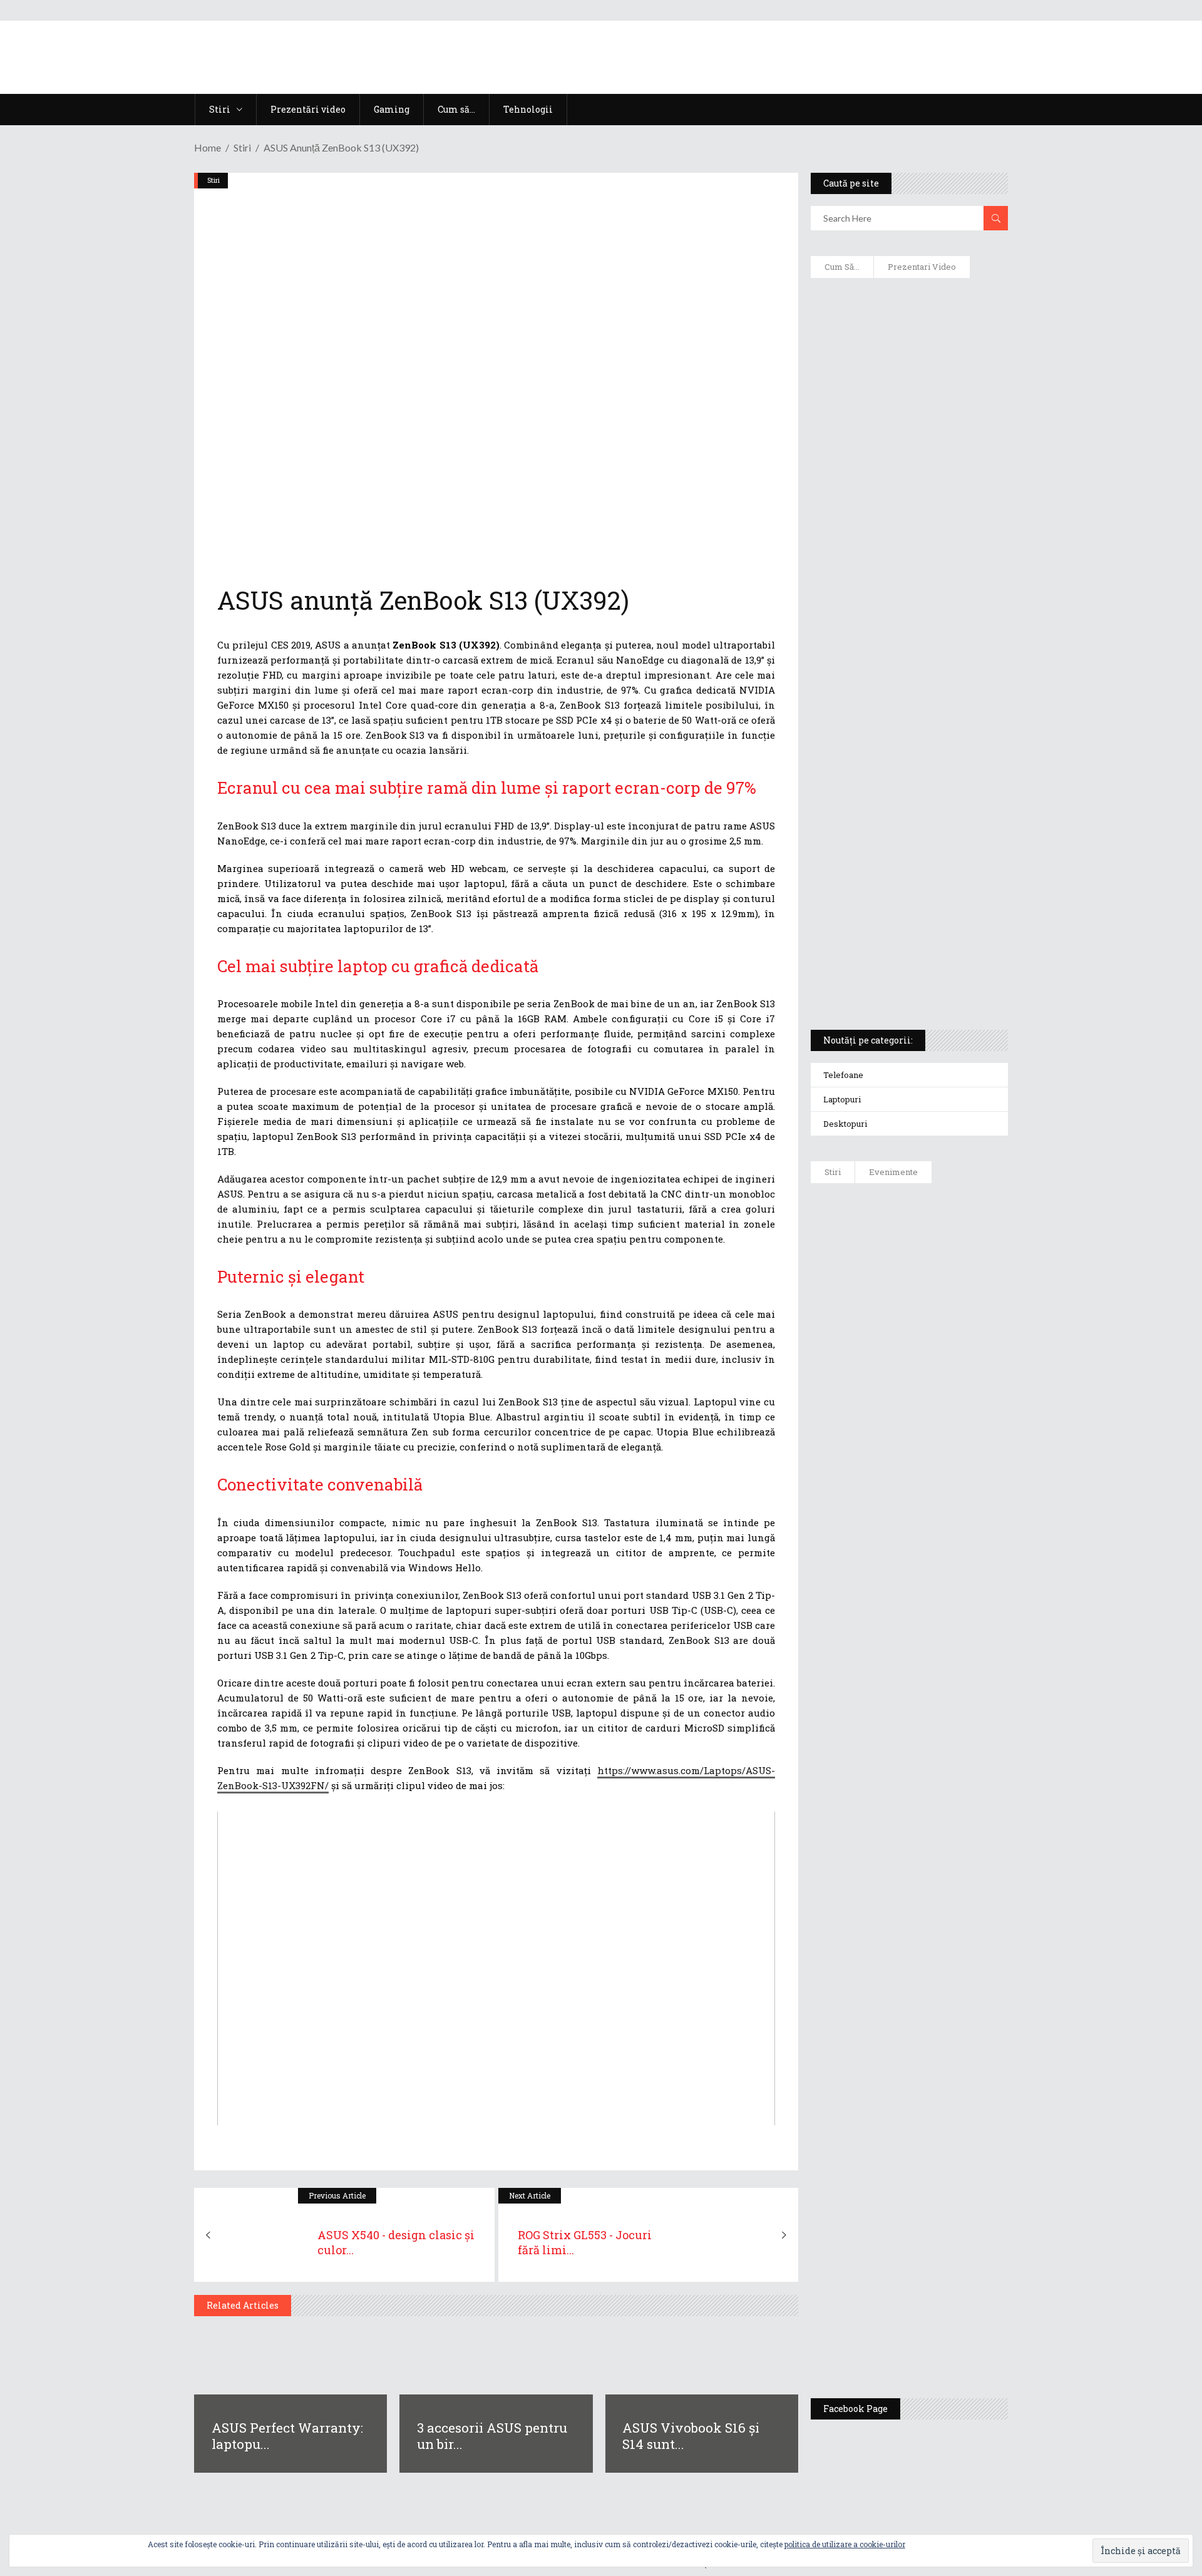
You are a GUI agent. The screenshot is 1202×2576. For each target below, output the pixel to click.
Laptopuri (842, 1099)
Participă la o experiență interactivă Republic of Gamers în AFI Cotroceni (936, 2142)
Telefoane (843, 1075)
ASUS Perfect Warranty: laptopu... (287, 2436)
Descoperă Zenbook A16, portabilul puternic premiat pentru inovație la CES (895, 658)
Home (208, 147)
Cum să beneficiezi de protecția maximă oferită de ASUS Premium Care (908, 420)
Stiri (242, 147)
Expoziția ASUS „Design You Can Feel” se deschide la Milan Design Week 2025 (942, 2330)
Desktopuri (845, 1124)
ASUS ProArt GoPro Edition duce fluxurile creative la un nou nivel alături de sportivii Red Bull (946, 1238)
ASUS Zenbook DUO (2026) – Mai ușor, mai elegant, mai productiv (943, 1666)
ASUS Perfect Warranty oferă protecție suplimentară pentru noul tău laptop (940, 1576)
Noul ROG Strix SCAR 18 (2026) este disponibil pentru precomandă (946, 1394)
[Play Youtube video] (496, 1968)
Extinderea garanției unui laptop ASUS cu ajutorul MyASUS (907, 545)
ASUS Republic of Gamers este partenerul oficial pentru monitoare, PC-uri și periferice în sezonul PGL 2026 (945, 1904)
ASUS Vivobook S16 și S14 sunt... (691, 2436)
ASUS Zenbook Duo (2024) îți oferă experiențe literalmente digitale (908, 307)
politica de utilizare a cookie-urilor (845, 2544)
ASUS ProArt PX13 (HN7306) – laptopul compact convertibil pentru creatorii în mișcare (898, 855)
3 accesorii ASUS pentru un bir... (492, 2436)
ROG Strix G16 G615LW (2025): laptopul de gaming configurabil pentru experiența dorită (906, 724)
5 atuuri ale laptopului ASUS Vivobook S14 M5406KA (897, 915)
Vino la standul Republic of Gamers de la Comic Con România (939, 2239)
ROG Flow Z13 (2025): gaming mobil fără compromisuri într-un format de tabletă (907, 789)
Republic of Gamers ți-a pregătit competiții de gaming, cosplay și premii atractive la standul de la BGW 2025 (946, 2026)
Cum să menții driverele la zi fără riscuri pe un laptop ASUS (907, 598)
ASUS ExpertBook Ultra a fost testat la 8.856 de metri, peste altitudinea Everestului (944, 1479)
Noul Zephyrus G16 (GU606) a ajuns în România (944, 1322)
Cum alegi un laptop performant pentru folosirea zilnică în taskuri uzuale (906, 486)
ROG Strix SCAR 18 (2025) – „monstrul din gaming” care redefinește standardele (894, 974)
